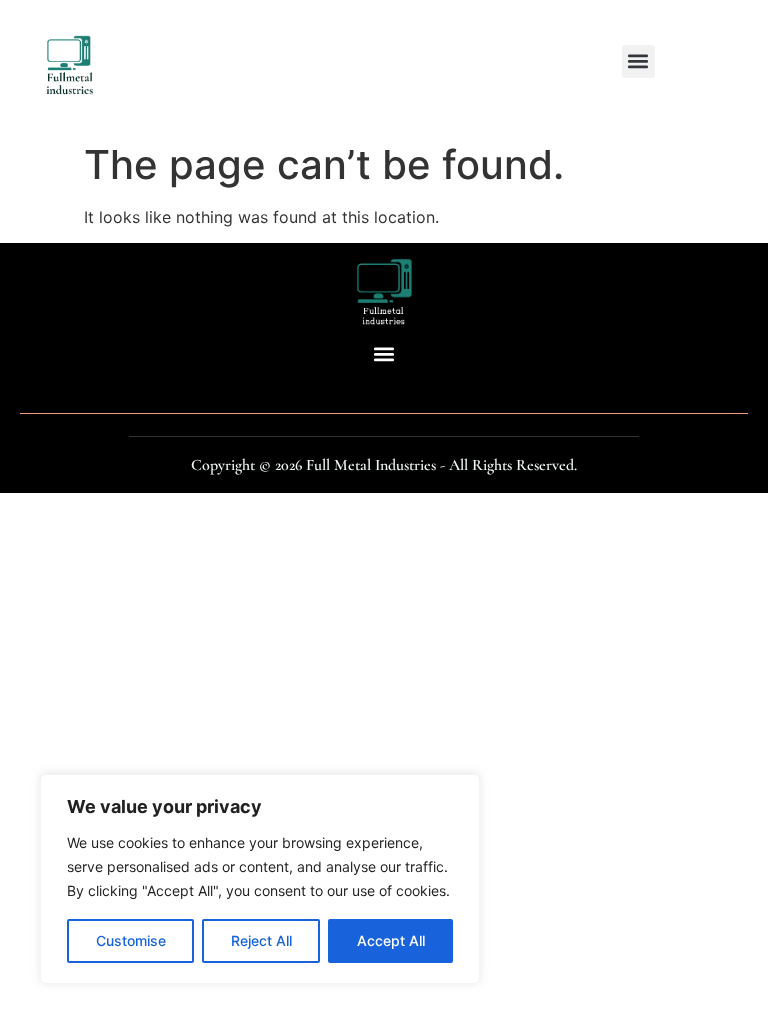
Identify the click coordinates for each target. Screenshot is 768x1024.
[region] (260, 879)
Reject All (261, 940)
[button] (638, 61)
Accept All (391, 940)
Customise (131, 940)
